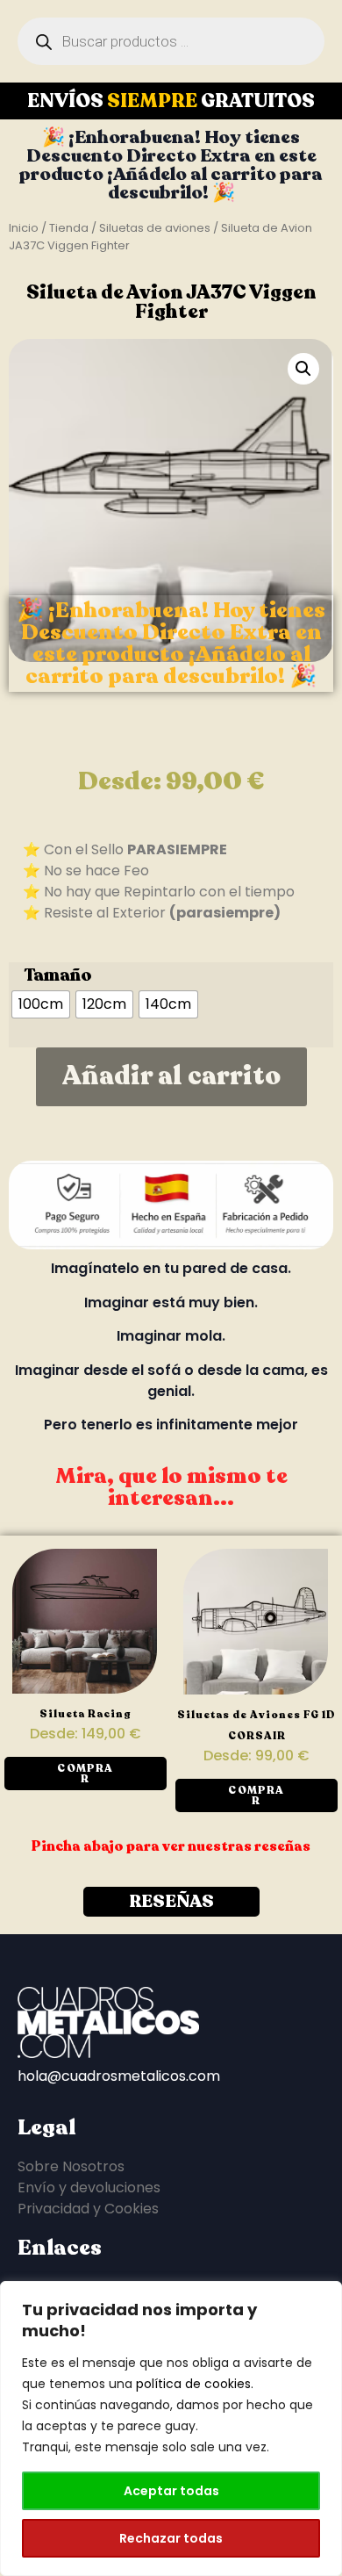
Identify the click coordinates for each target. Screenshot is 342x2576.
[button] (303, 369)
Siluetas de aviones (155, 228)
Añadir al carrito (171, 1076)
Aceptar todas (171, 2491)
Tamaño (58, 975)
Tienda (69, 228)
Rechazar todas (171, 2538)
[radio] (41, 1004)
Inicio (24, 228)
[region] (171, 2428)
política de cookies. (195, 2384)
